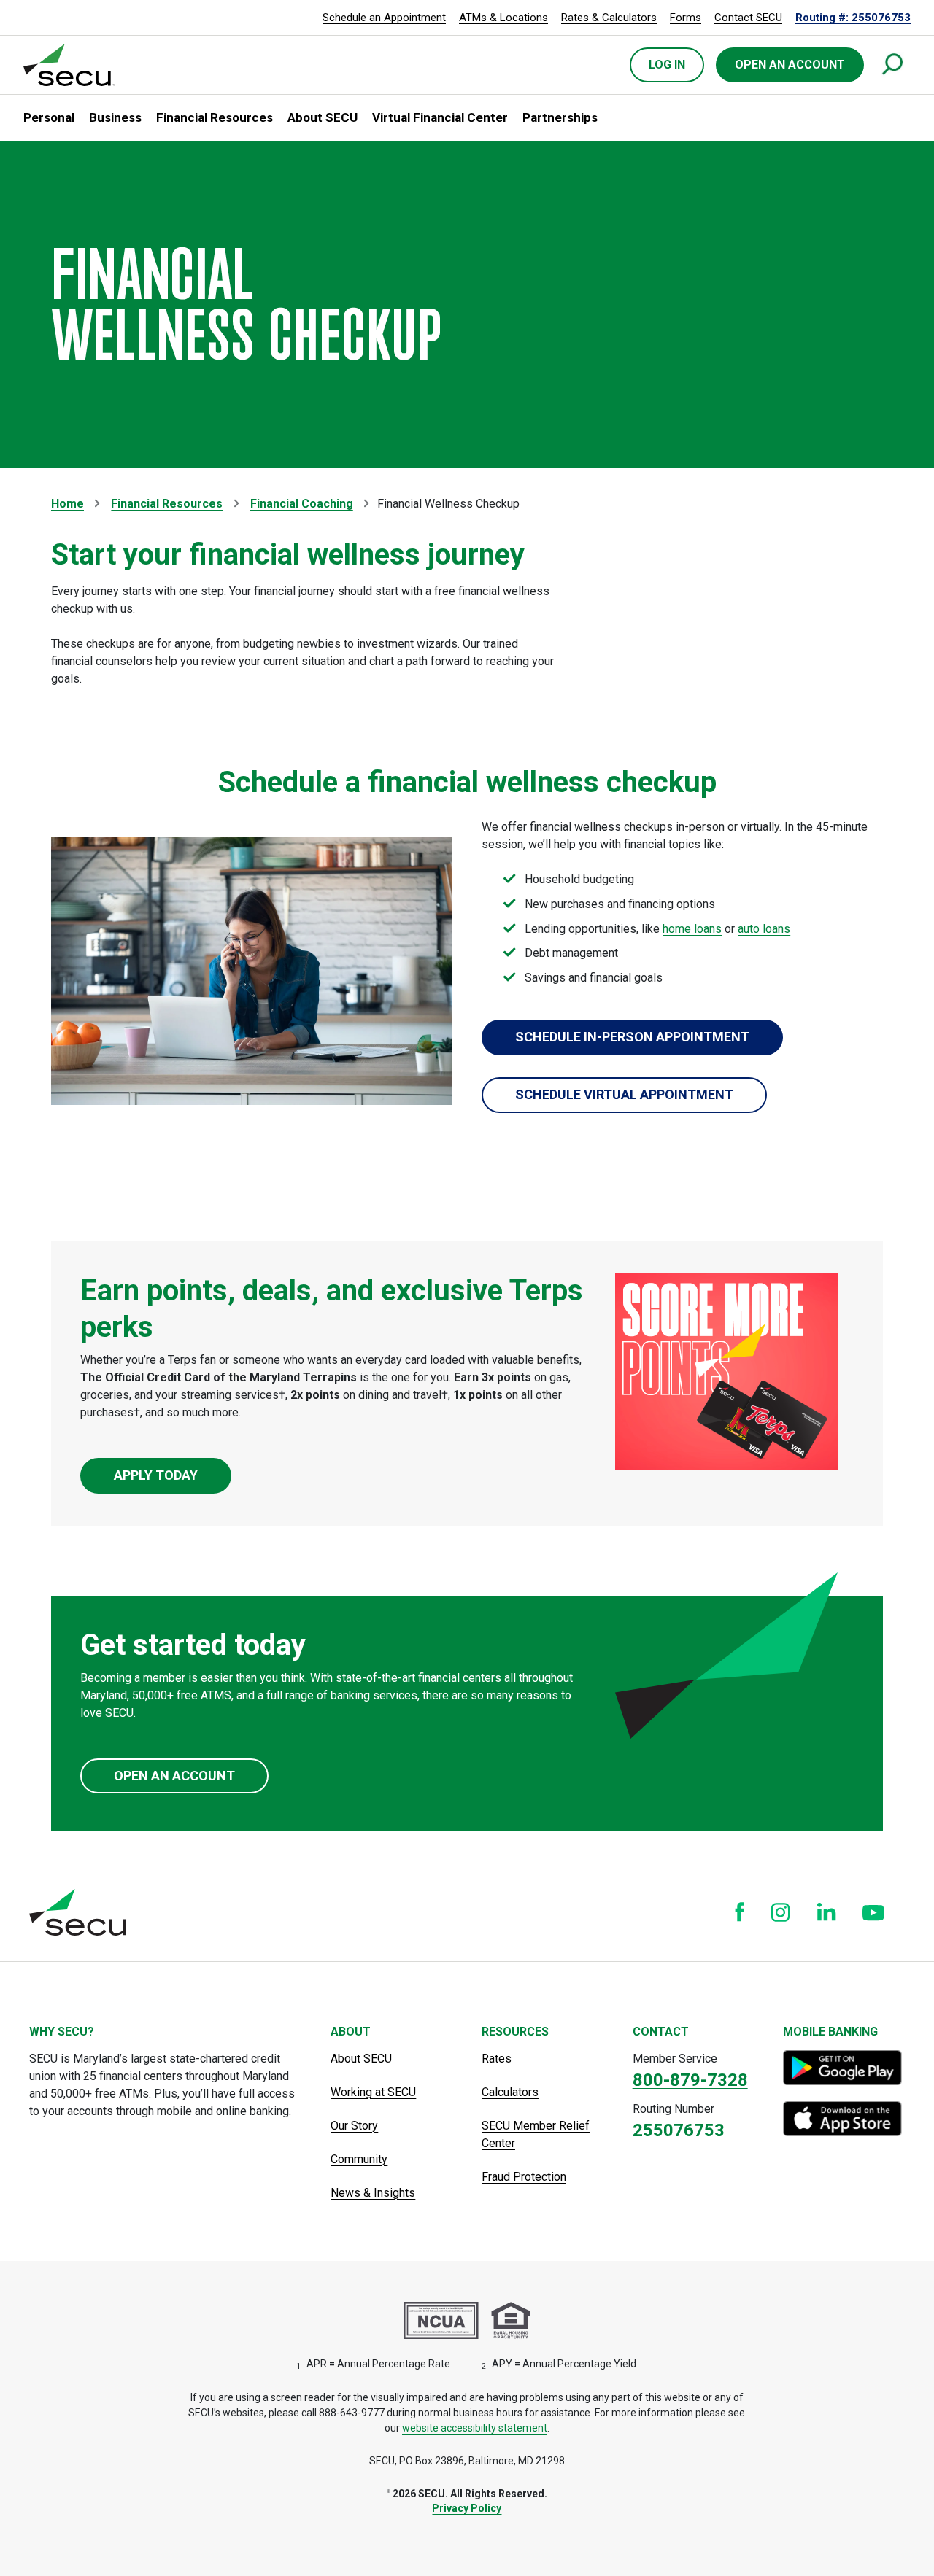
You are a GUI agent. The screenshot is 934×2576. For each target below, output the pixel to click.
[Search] (893, 65)
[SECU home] (70, 65)
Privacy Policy (467, 2508)
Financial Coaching (302, 504)
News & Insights (373, 2193)
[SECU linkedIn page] (826, 1912)
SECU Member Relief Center (536, 2134)
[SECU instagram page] (780, 1912)
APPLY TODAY (156, 1475)
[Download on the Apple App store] (844, 2119)
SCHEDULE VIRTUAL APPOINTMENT (624, 1094)
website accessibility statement (475, 2428)
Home (67, 504)
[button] (49, 118)
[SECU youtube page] (873, 1912)
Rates (497, 2059)
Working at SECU (373, 2092)
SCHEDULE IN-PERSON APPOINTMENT (632, 1037)
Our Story (354, 2126)
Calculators (510, 2092)
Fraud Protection (524, 2177)
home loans (692, 929)
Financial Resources (167, 504)
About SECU (361, 2059)
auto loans (764, 929)
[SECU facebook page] (740, 1912)
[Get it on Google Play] (844, 2068)
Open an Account (174, 1776)
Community (359, 2159)
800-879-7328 (690, 2080)
